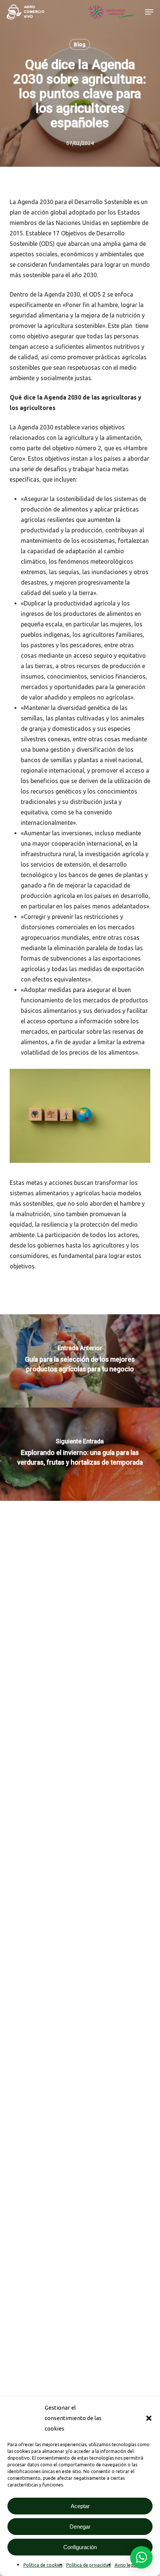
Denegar (80, 2527)
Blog (80, 44)
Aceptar (80, 2506)
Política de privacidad (89, 2565)
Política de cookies (43, 2565)
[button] (149, 2418)
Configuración (80, 2547)
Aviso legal (126, 2565)
